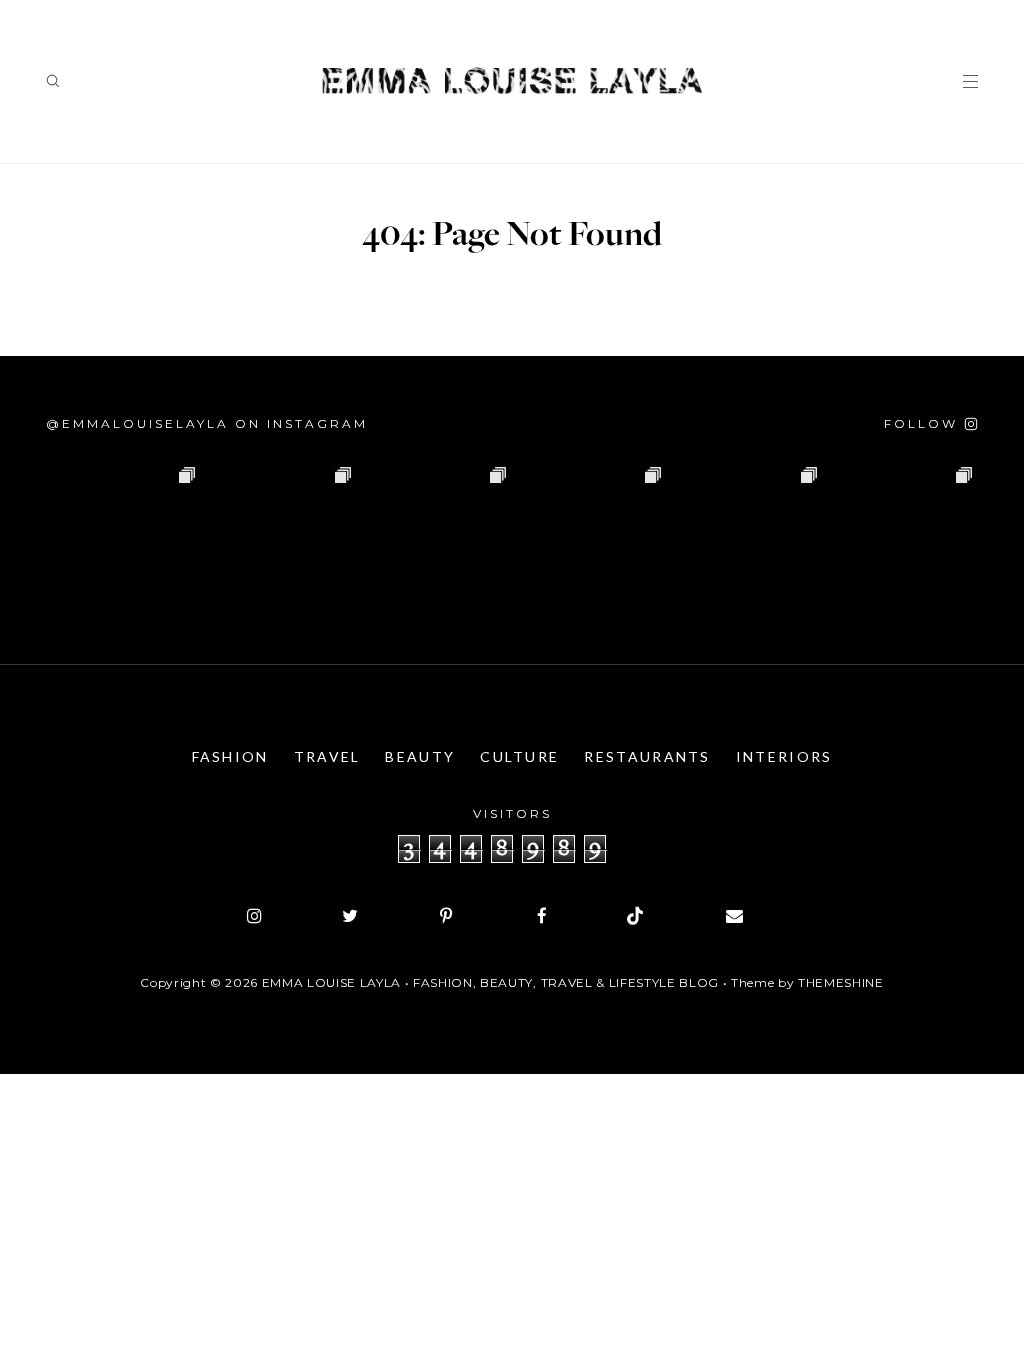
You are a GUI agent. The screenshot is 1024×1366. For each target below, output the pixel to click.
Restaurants (647, 756)
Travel (327, 756)
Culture (519, 756)
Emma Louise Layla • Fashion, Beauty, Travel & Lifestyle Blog (490, 982)
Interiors (784, 756)
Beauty (420, 756)
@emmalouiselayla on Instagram (207, 423)
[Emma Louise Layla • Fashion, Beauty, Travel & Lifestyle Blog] (512, 81)
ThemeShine (841, 982)
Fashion (230, 756)
